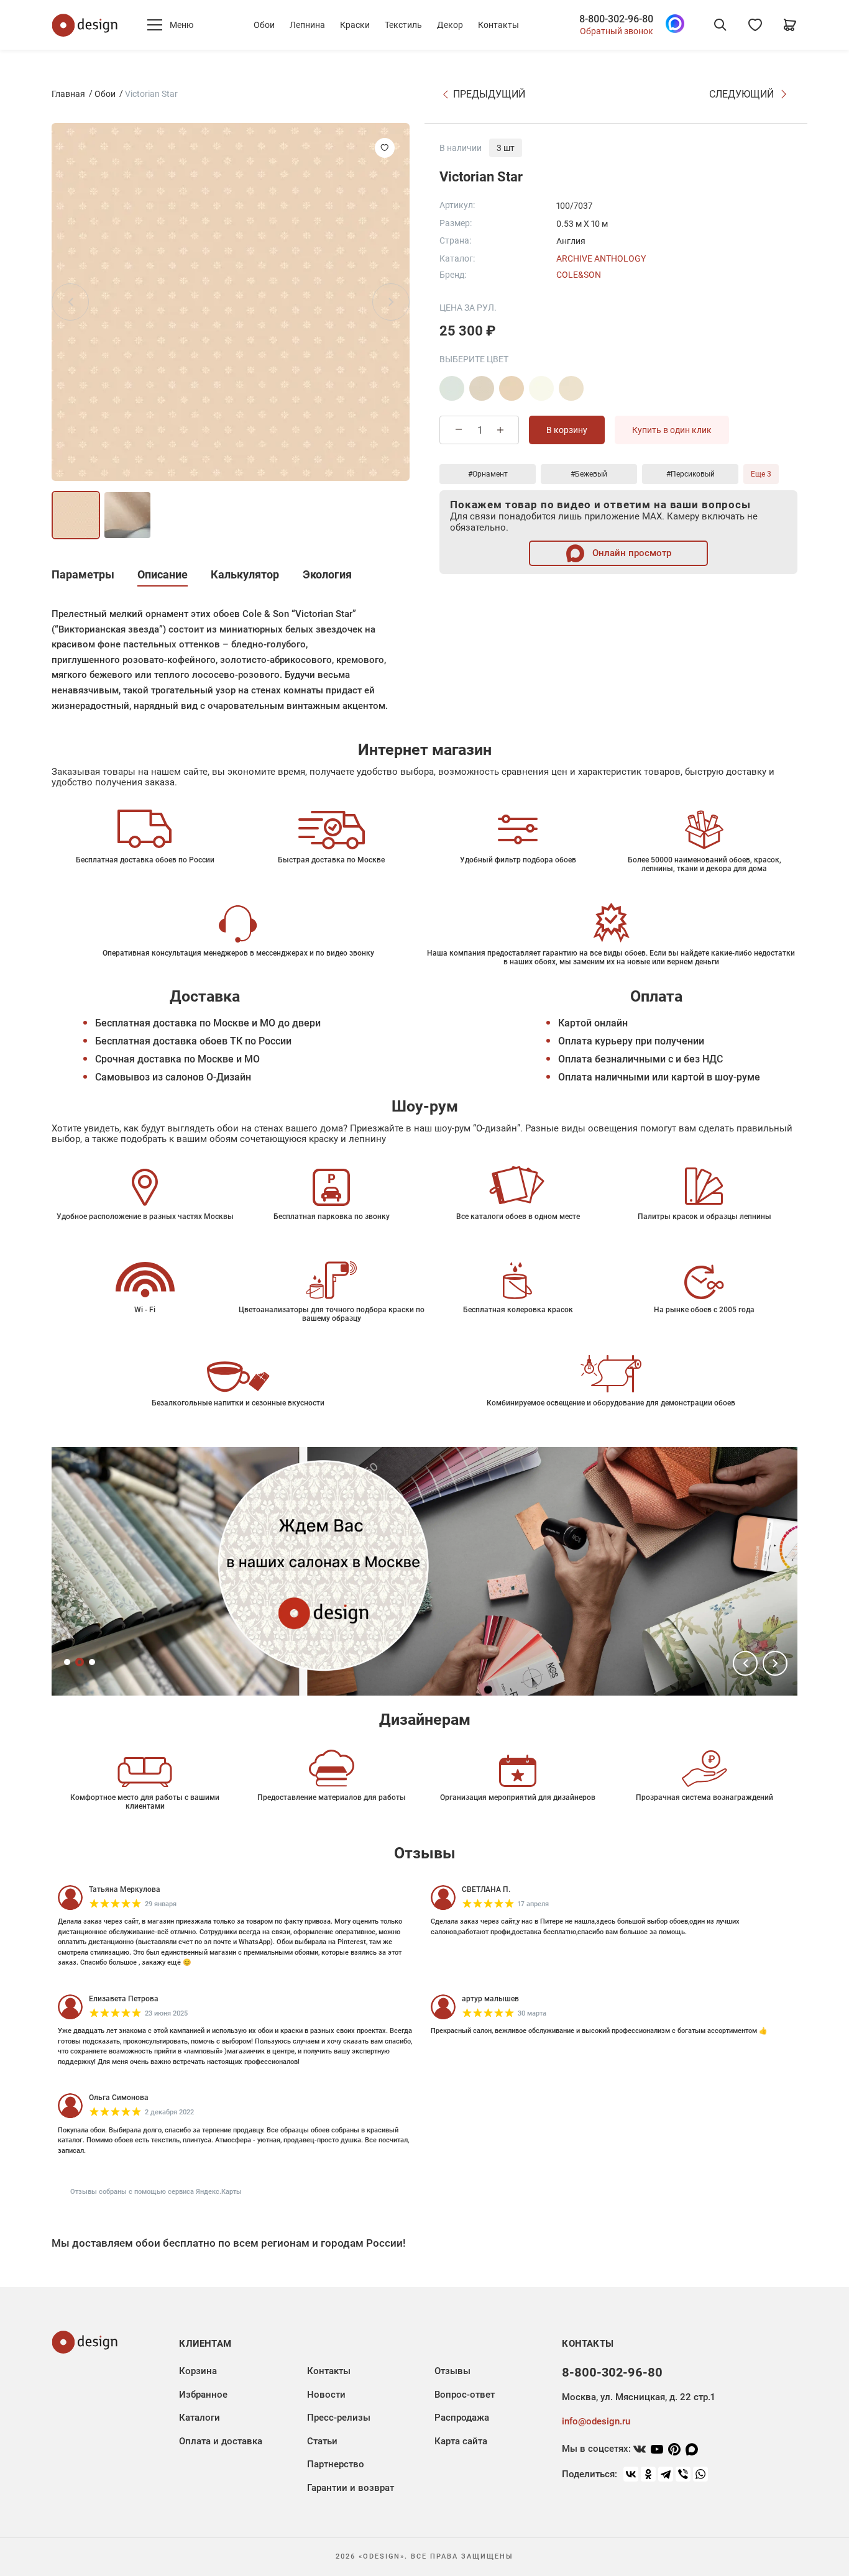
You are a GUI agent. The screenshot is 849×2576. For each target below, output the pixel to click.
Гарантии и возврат (351, 2488)
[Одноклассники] (648, 2474)
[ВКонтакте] (631, 2474)
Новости (326, 2395)
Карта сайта (461, 2441)
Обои (264, 25)
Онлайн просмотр (631, 553)
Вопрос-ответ (465, 2395)
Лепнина (307, 25)
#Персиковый (691, 474)
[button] (745, 1663)
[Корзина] (790, 25)
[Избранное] (755, 25)
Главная (68, 94)
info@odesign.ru (596, 2421)
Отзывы (452, 2371)
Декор (450, 25)
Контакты (498, 25)
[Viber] (683, 2474)
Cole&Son (579, 275)
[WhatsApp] (700, 2474)
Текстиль (403, 25)
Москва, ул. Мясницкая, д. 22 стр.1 (638, 2397)
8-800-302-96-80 (616, 19)
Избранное (203, 2395)
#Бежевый (589, 474)
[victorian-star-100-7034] (512, 388)
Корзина (198, 2371)
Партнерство (336, 2464)
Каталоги (200, 2418)
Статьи (322, 2441)
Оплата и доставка (221, 2441)
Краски (355, 25)
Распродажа (462, 2418)
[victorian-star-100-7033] (482, 388)
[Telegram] (666, 2474)
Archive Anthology (601, 258)
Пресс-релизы (339, 2418)
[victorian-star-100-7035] (541, 388)
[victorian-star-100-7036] (571, 388)
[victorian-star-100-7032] (452, 388)
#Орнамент (488, 474)
